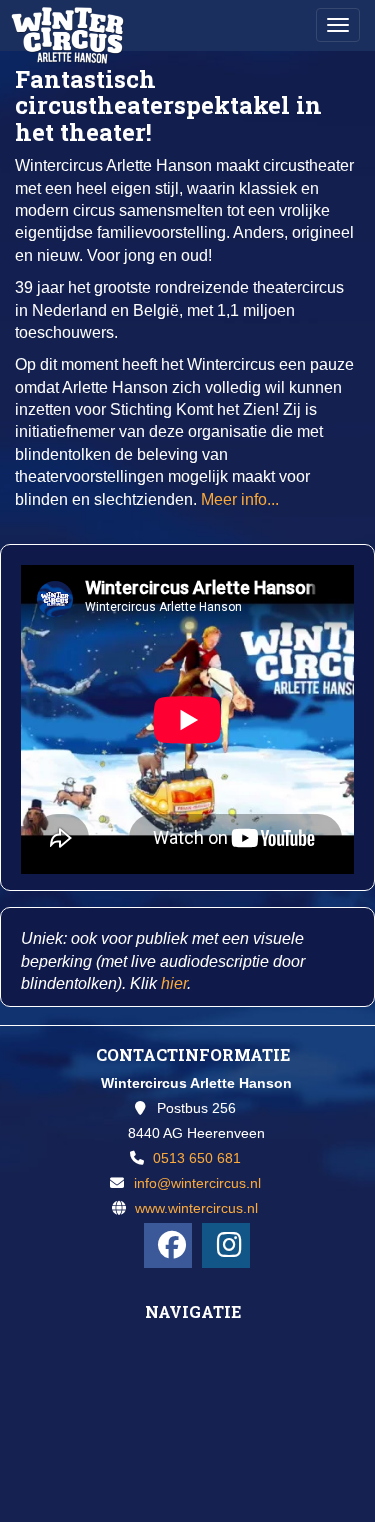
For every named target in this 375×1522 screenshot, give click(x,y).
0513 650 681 (197, 1158)
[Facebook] (168, 1245)
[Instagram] (226, 1245)
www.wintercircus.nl (196, 1208)
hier (174, 983)
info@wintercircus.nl (197, 1183)
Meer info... (240, 499)
